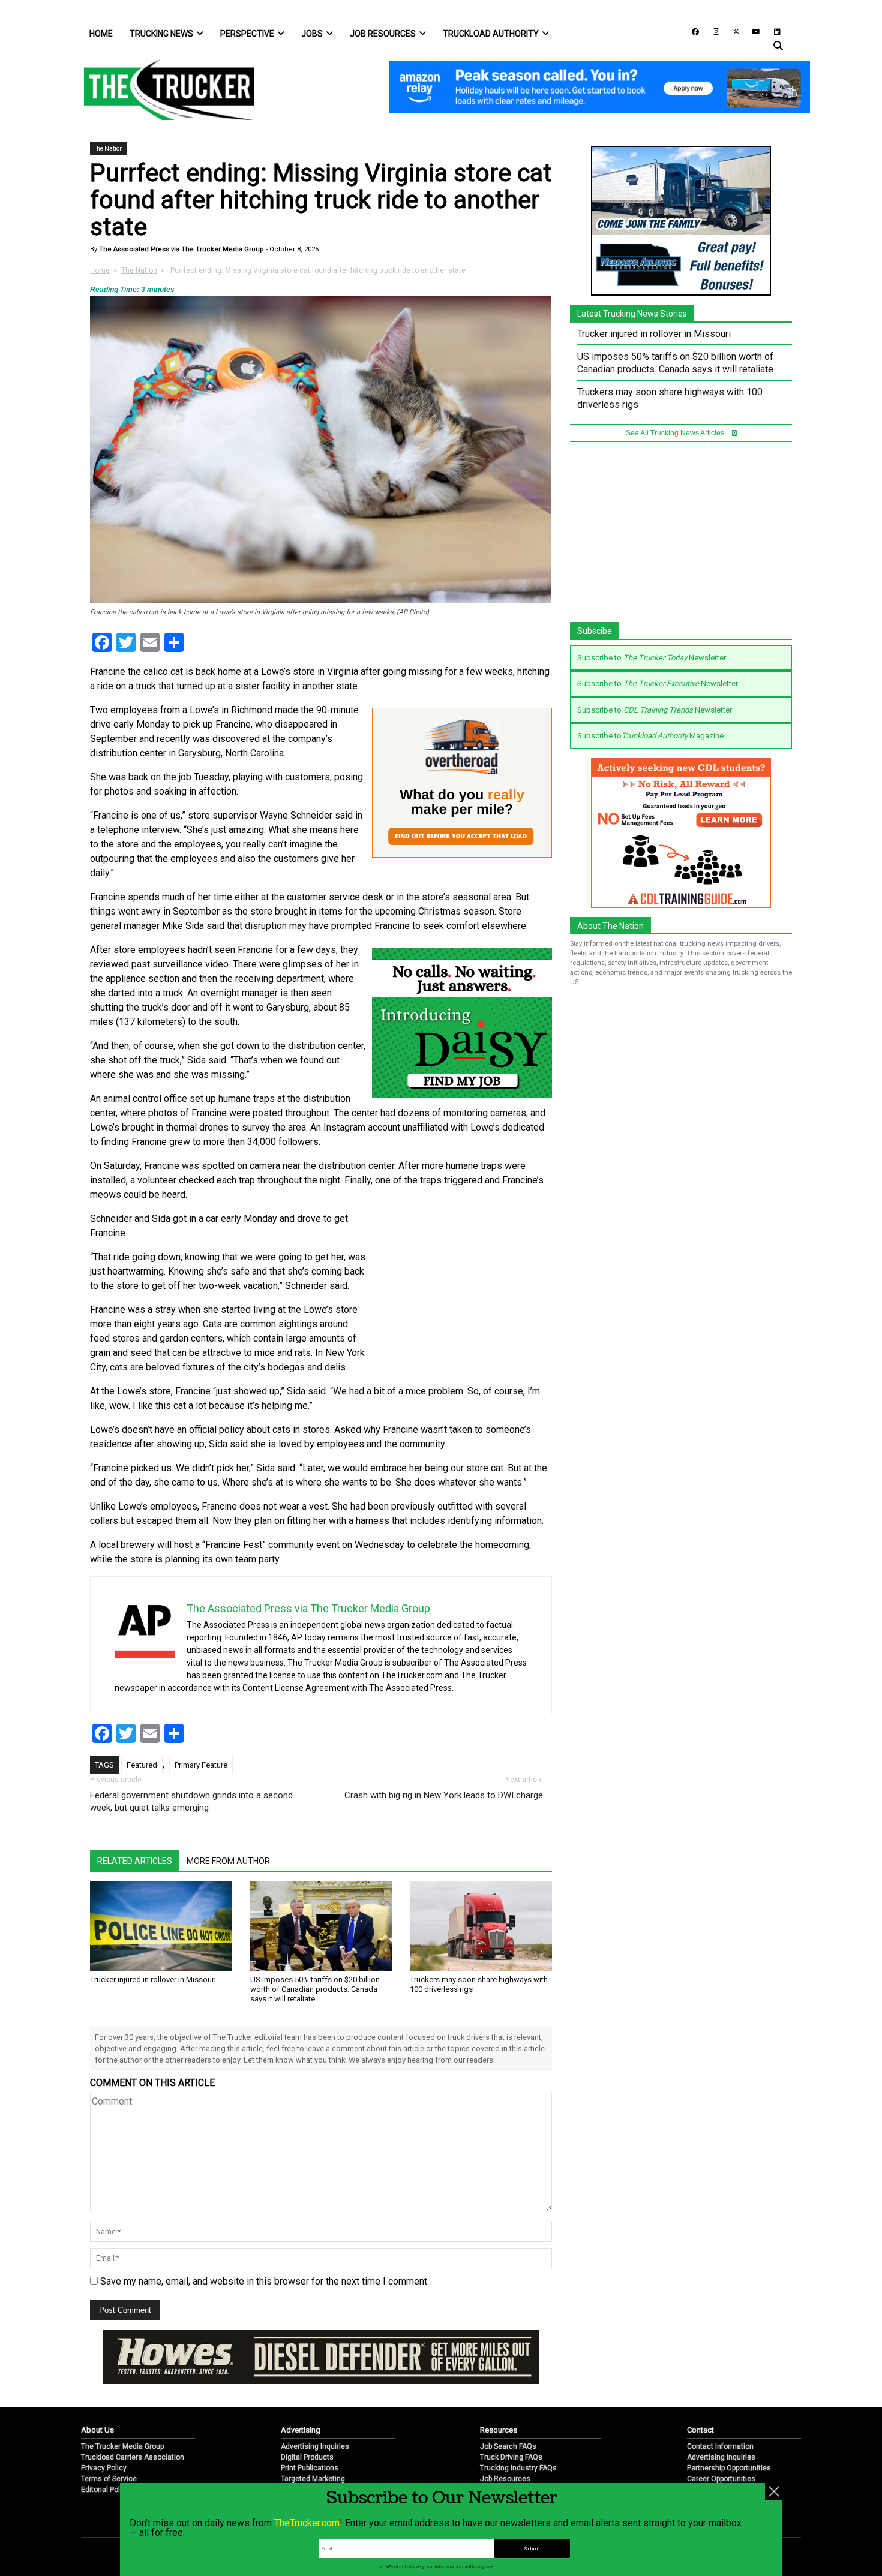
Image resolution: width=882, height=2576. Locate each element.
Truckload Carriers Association (133, 2457)
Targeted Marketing (313, 2479)
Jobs (312, 34)
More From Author (228, 1861)
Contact (700, 2430)
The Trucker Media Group (122, 2446)
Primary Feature (201, 1765)
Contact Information (720, 2446)
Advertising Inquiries (315, 2446)
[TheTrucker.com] (163, 90)
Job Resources (383, 34)
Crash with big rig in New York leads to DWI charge (444, 1795)
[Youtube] (752, 31)
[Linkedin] (772, 31)
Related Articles (135, 1861)
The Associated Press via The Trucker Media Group (181, 249)
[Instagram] (712, 31)
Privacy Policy (104, 2468)
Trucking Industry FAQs (518, 2468)
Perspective (247, 34)
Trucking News (161, 34)
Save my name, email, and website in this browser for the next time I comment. (265, 2281)
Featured (142, 1765)
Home (101, 34)
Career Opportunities (721, 2479)
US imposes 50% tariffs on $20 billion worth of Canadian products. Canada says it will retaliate (315, 1989)
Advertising (301, 2430)
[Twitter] (732, 31)
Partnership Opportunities (729, 2468)
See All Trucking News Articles (676, 433)
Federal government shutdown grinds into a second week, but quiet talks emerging (191, 1801)
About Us (97, 2430)
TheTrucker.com (307, 2523)
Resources (499, 2430)
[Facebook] (691, 31)
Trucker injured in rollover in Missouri (153, 1980)
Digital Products (307, 2457)
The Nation (108, 148)
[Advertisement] (462, 1291)
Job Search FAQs (508, 2446)
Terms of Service (109, 2479)
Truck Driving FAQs (511, 2457)
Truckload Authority (491, 34)
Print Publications (310, 2468)
